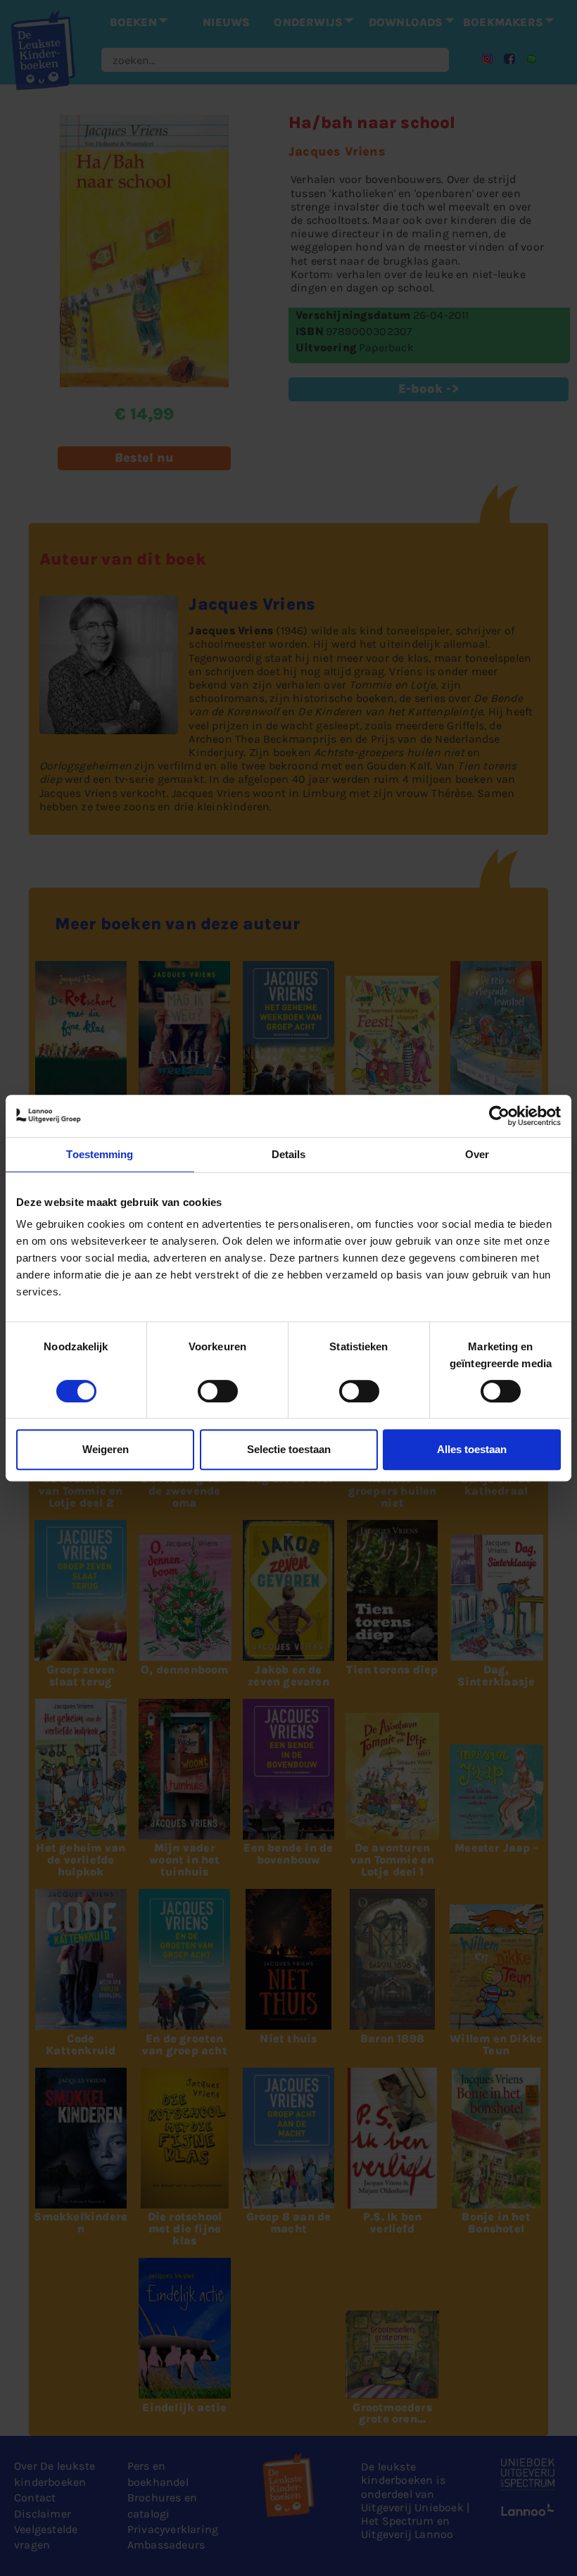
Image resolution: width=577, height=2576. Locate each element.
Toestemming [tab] (100, 1154)
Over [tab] (477, 1154)
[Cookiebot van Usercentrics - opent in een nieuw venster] (499, 1116)
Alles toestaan (472, 1449)
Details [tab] (289, 1154)
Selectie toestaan (289, 1449)
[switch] (218, 1391)
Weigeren (106, 1449)
